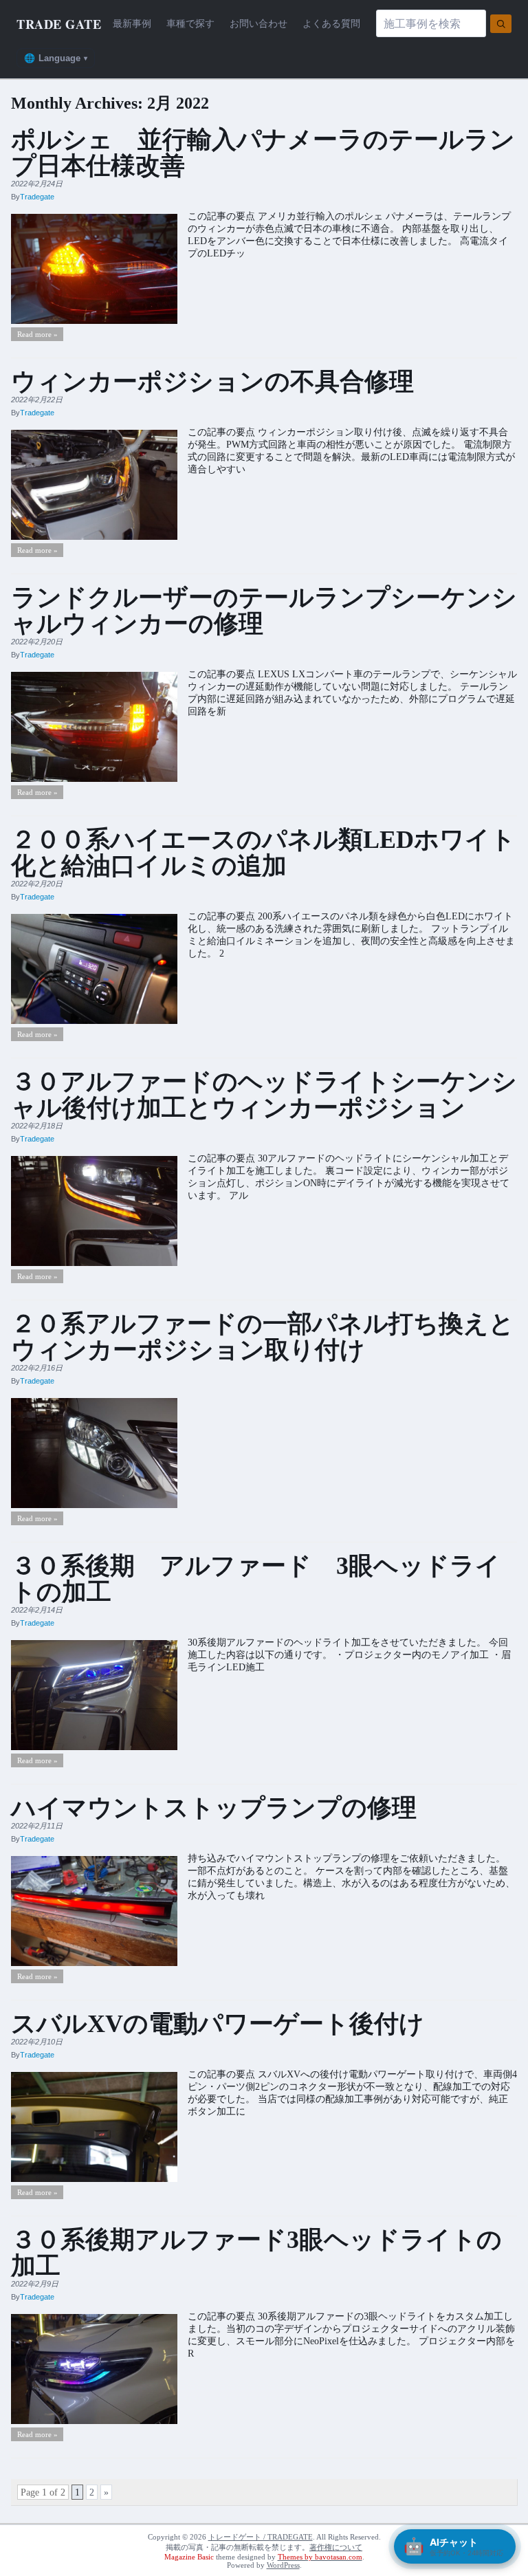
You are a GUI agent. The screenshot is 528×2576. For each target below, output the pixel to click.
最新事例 (132, 23)
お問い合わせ (258, 23)
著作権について (336, 2547)
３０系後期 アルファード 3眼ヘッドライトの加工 (256, 1579)
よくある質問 (331, 23)
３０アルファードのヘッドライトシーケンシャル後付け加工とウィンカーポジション (264, 1095)
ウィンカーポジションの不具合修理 (212, 382)
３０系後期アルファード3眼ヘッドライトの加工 (256, 2253)
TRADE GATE (59, 24)
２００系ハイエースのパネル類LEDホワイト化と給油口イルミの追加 (263, 853)
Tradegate (37, 197)
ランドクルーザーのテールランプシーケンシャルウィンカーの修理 (264, 611)
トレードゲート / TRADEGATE (261, 2537)
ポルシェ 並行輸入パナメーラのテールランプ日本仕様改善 (263, 153)
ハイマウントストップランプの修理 (214, 1808)
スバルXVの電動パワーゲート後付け (218, 2024)
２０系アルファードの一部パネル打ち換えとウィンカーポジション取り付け (263, 1337)
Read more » (37, 334)
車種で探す (190, 23)
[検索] (501, 24)
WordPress (283, 2565)
